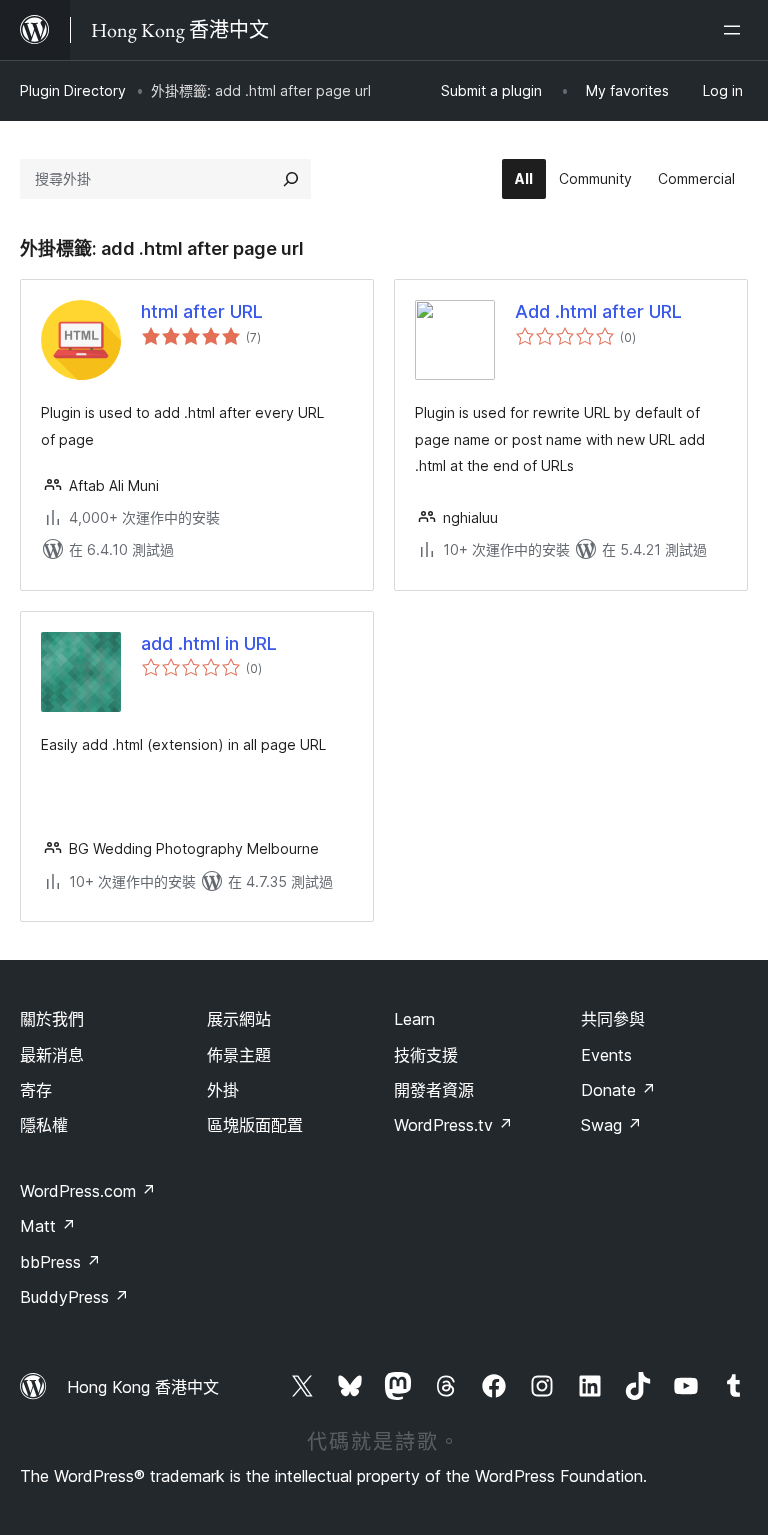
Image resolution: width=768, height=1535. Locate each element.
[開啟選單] (736, 30)
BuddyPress (74, 1297)
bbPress (60, 1262)
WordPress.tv (453, 1125)
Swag (611, 1125)
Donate (618, 1090)
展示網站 (239, 1019)
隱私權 (44, 1125)
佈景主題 (239, 1055)
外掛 (223, 1090)
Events (606, 1055)
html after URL (202, 311)
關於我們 (52, 1019)
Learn (414, 1019)
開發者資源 (434, 1090)
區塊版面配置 (255, 1125)
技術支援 (426, 1055)
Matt (48, 1226)
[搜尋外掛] (291, 179)
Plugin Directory (73, 90)
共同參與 (613, 1019)
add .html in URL (209, 643)
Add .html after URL (598, 311)
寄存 (36, 1090)
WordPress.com (88, 1191)
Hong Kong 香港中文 (143, 1387)
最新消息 (52, 1055)
